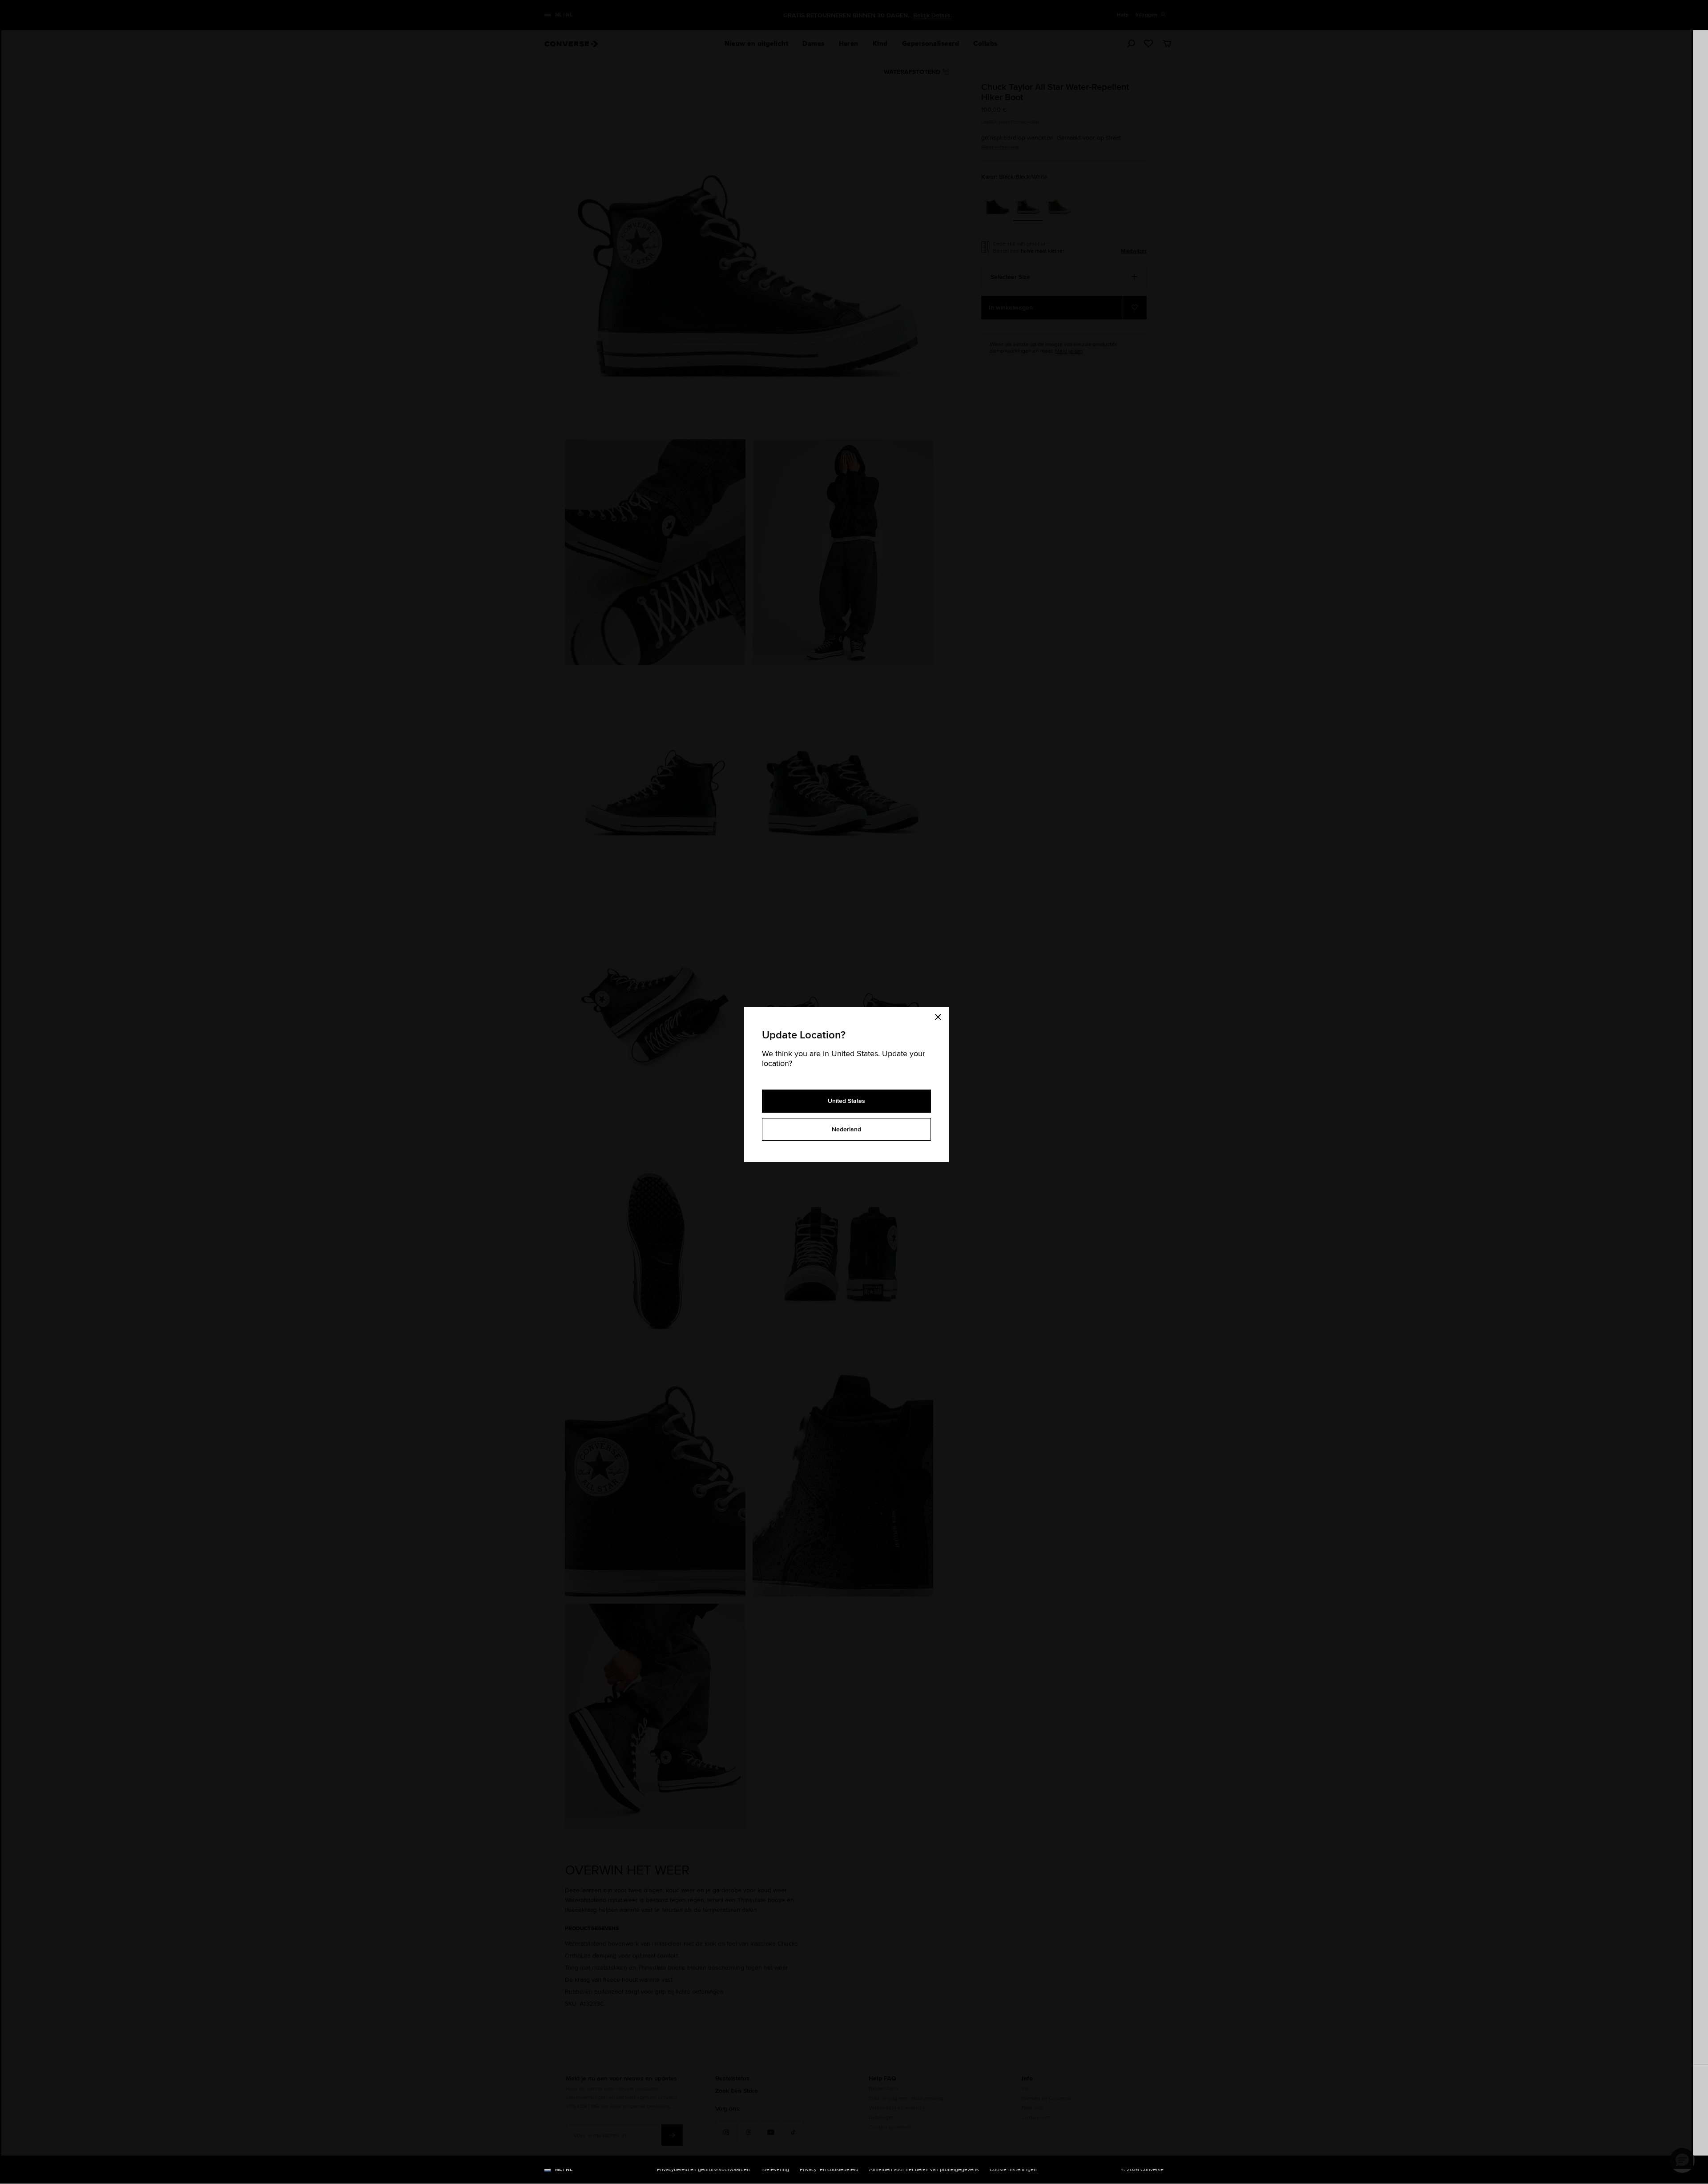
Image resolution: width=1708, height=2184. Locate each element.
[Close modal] (941, 1016)
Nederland (846, 1129)
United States (846, 1101)
